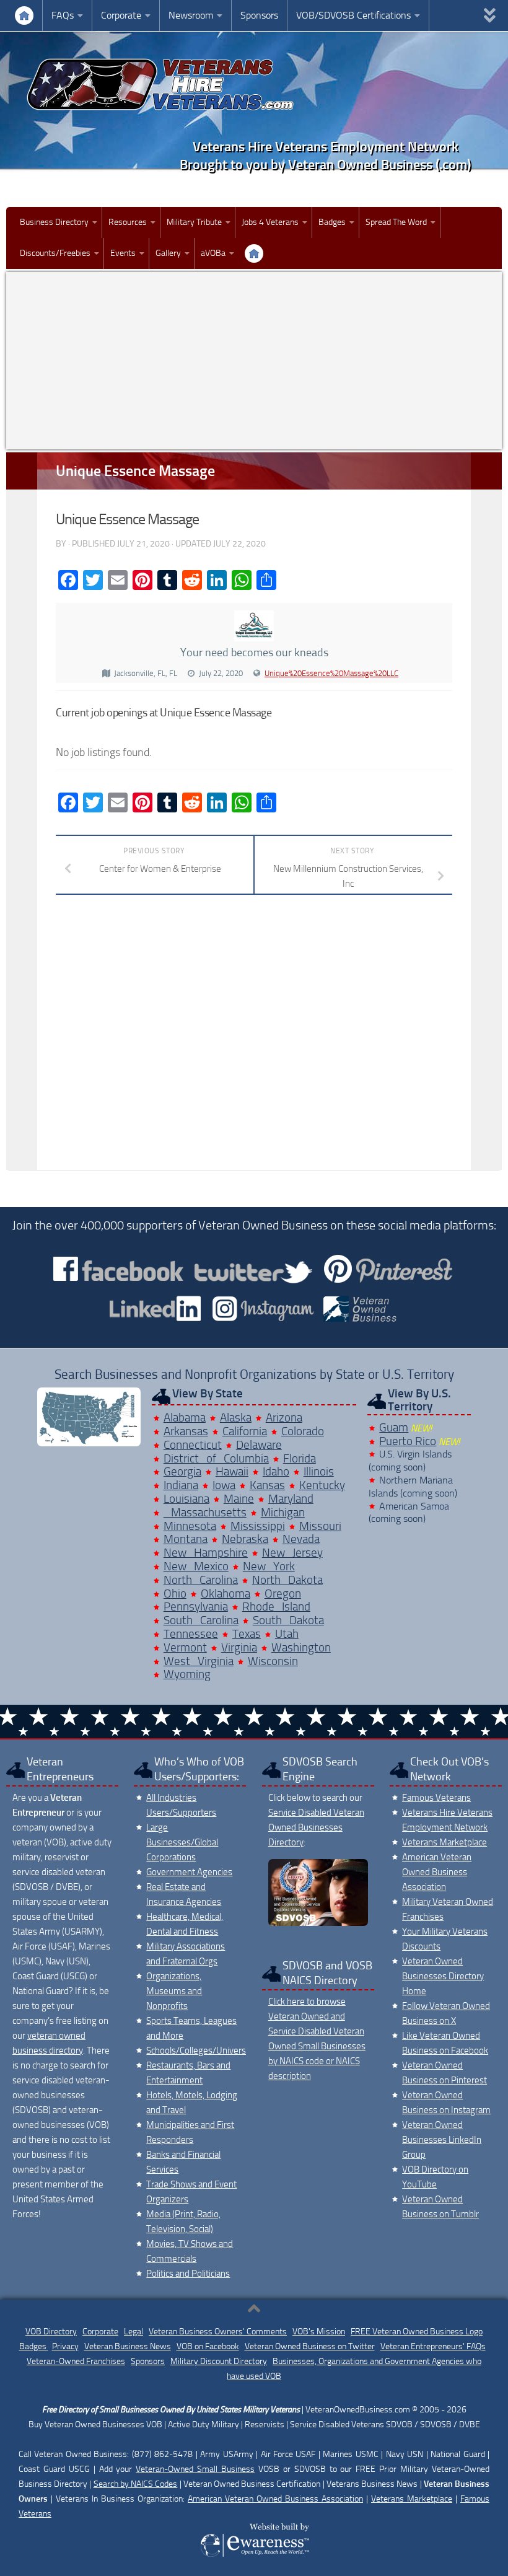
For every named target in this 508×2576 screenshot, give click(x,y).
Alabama (185, 1418)
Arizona (284, 1418)
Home (24, 15)
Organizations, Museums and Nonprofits (174, 1991)
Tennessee (191, 1634)
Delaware (259, 1445)
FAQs (63, 15)
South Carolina (201, 1620)
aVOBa (213, 253)
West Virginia (199, 1661)
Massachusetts (205, 1512)
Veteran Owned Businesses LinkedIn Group (442, 2140)
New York (269, 1566)
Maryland (291, 1499)
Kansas (267, 1485)
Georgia (182, 1471)
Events (123, 253)
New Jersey (292, 1553)
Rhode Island (276, 1607)
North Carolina (201, 1580)
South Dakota (288, 1620)
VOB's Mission (319, 2332)
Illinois (319, 1471)
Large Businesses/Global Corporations (182, 1842)
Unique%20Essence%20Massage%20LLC (331, 673)
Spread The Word (396, 222)
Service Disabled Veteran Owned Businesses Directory (316, 1827)
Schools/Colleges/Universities (204, 2051)
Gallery (168, 253)
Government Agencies (189, 1872)
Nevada (301, 1539)
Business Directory (54, 222)
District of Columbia (216, 1458)
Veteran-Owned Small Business (195, 2469)
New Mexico (196, 1566)
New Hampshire (206, 1553)
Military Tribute (194, 222)
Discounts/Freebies (55, 253)
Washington (301, 1647)
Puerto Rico (408, 1441)
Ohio (175, 1594)
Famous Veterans (436, 1798)
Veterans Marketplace (444, 1842)
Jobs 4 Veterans (270, 222)
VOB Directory (51, 2332)
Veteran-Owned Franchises (76, 2361)
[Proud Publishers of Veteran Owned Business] (254, 2556)
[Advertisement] (254, 361)
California (245, 1431)
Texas (247, 1634)
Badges (332, 222)
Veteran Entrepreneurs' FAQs (433, 2346)
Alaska (236, 1418)
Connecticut (193, 1445)
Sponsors (259, 15)
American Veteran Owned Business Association (437, 1872)
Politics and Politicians (188, 2274)
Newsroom (191, 15)
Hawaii (232, 1471)
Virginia (239, 1647)
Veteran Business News (128, 2346)
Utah (287, 1634)
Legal (134, 2332)
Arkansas (186, 1431)
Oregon (283, 1594)
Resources (128, 222)
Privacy (65, 2346)
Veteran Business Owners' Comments (218, 2332)
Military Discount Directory (219, 2361)
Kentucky (322, 1485)
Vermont (185, 1647)
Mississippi (258, 1526)
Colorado (303, 1431)
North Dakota (287, 1580)
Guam (394, 1427)
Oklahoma (226, 1594)
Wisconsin (273, 1661)
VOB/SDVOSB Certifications (353, 15)
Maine (239, 1499)
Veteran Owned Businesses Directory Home (443, 1976)
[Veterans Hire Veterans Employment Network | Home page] (161, 85)
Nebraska (245, 1539)
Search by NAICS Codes (136, 2484)
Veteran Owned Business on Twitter (310, 2346)
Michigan (283, 1512)
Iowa (224, 1485)
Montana (186, 1539)
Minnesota (190, 1526)
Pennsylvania (196, 1607)
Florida (300, 1458)
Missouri (320, 1526)
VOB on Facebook (208, 2346)
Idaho (276, 1471)
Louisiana (186, 1499)
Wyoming (187, 1674)
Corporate (121, 15)
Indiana (181, 1485)
